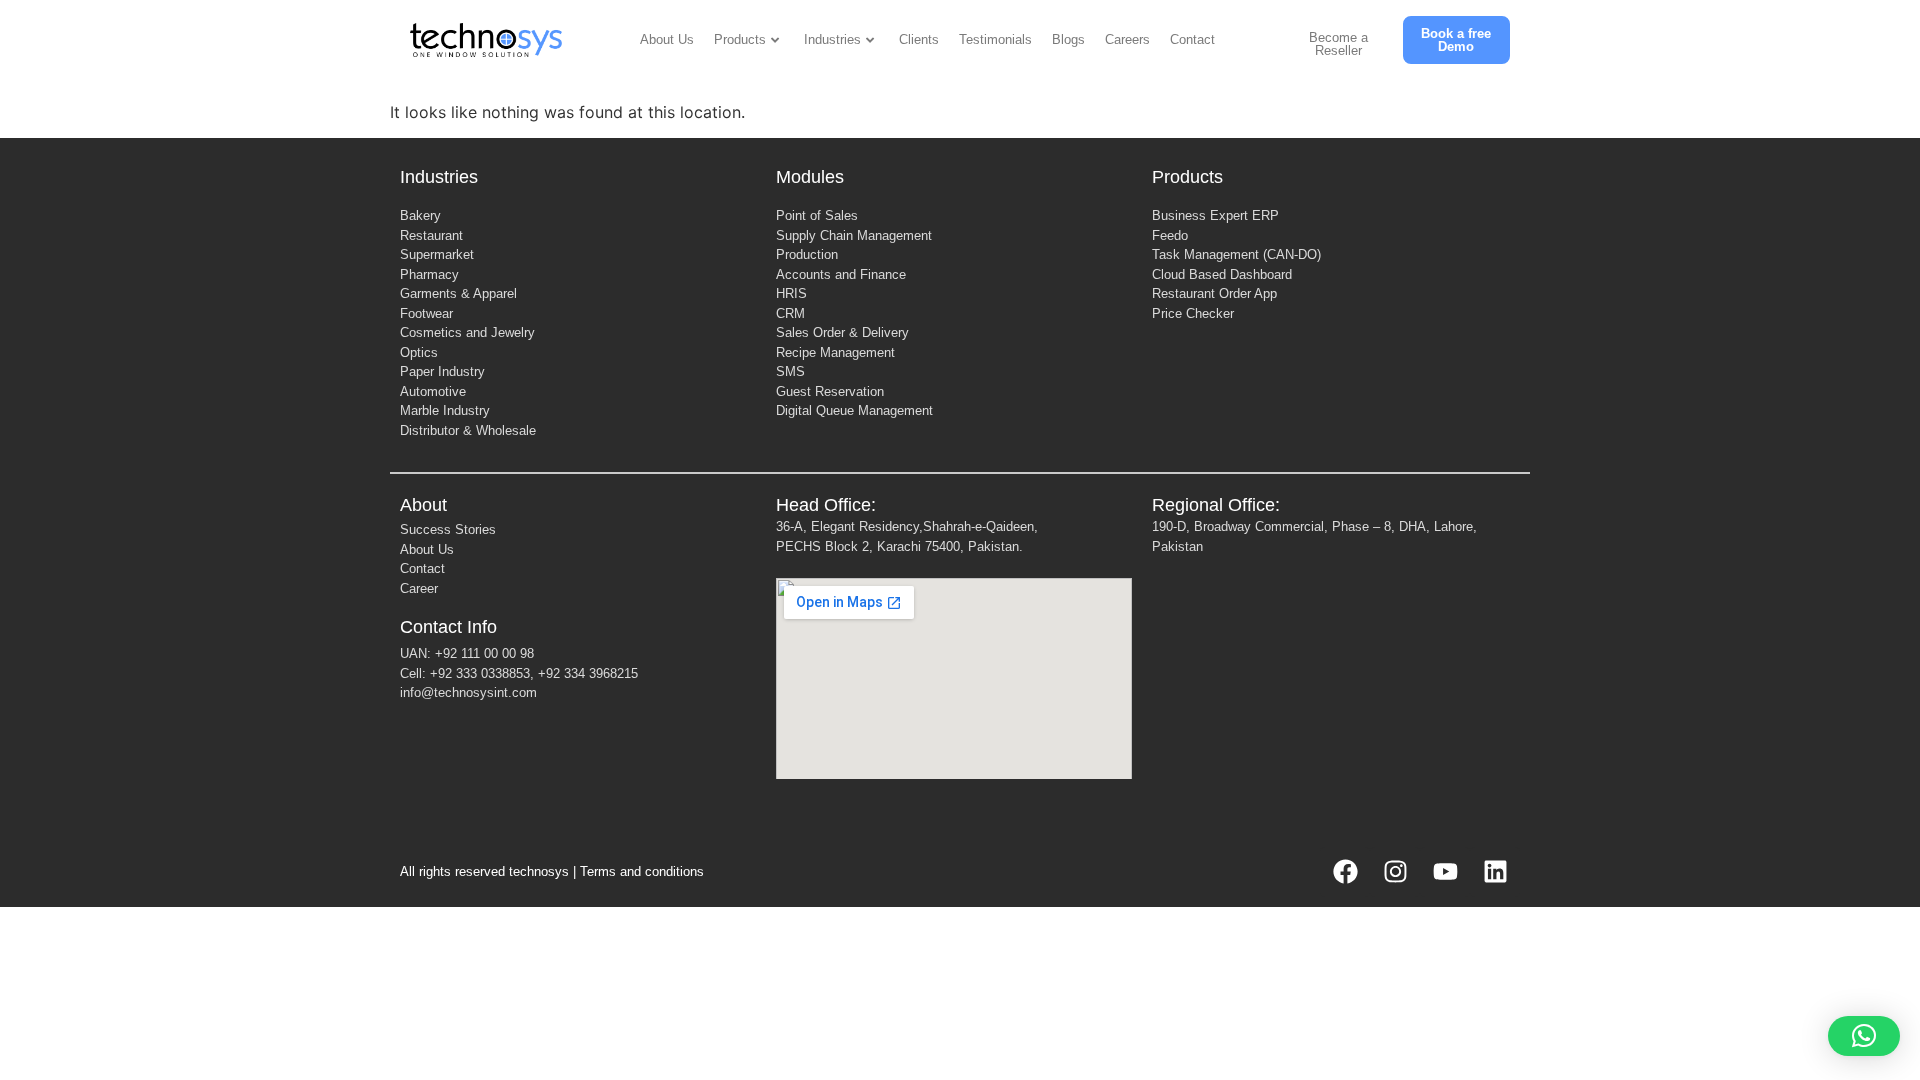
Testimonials (995, 39)
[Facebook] (1345, 872)
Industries (832, 39)
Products (740, 39)
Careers (1127, 39)
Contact (1192, 39)
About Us (667, 39)
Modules (810, 177)
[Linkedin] (1495, 872)
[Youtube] (1445, 872)
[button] (1864, 1036)
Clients (919, 39)
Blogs (1068, 39)
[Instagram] (1395, 872)
